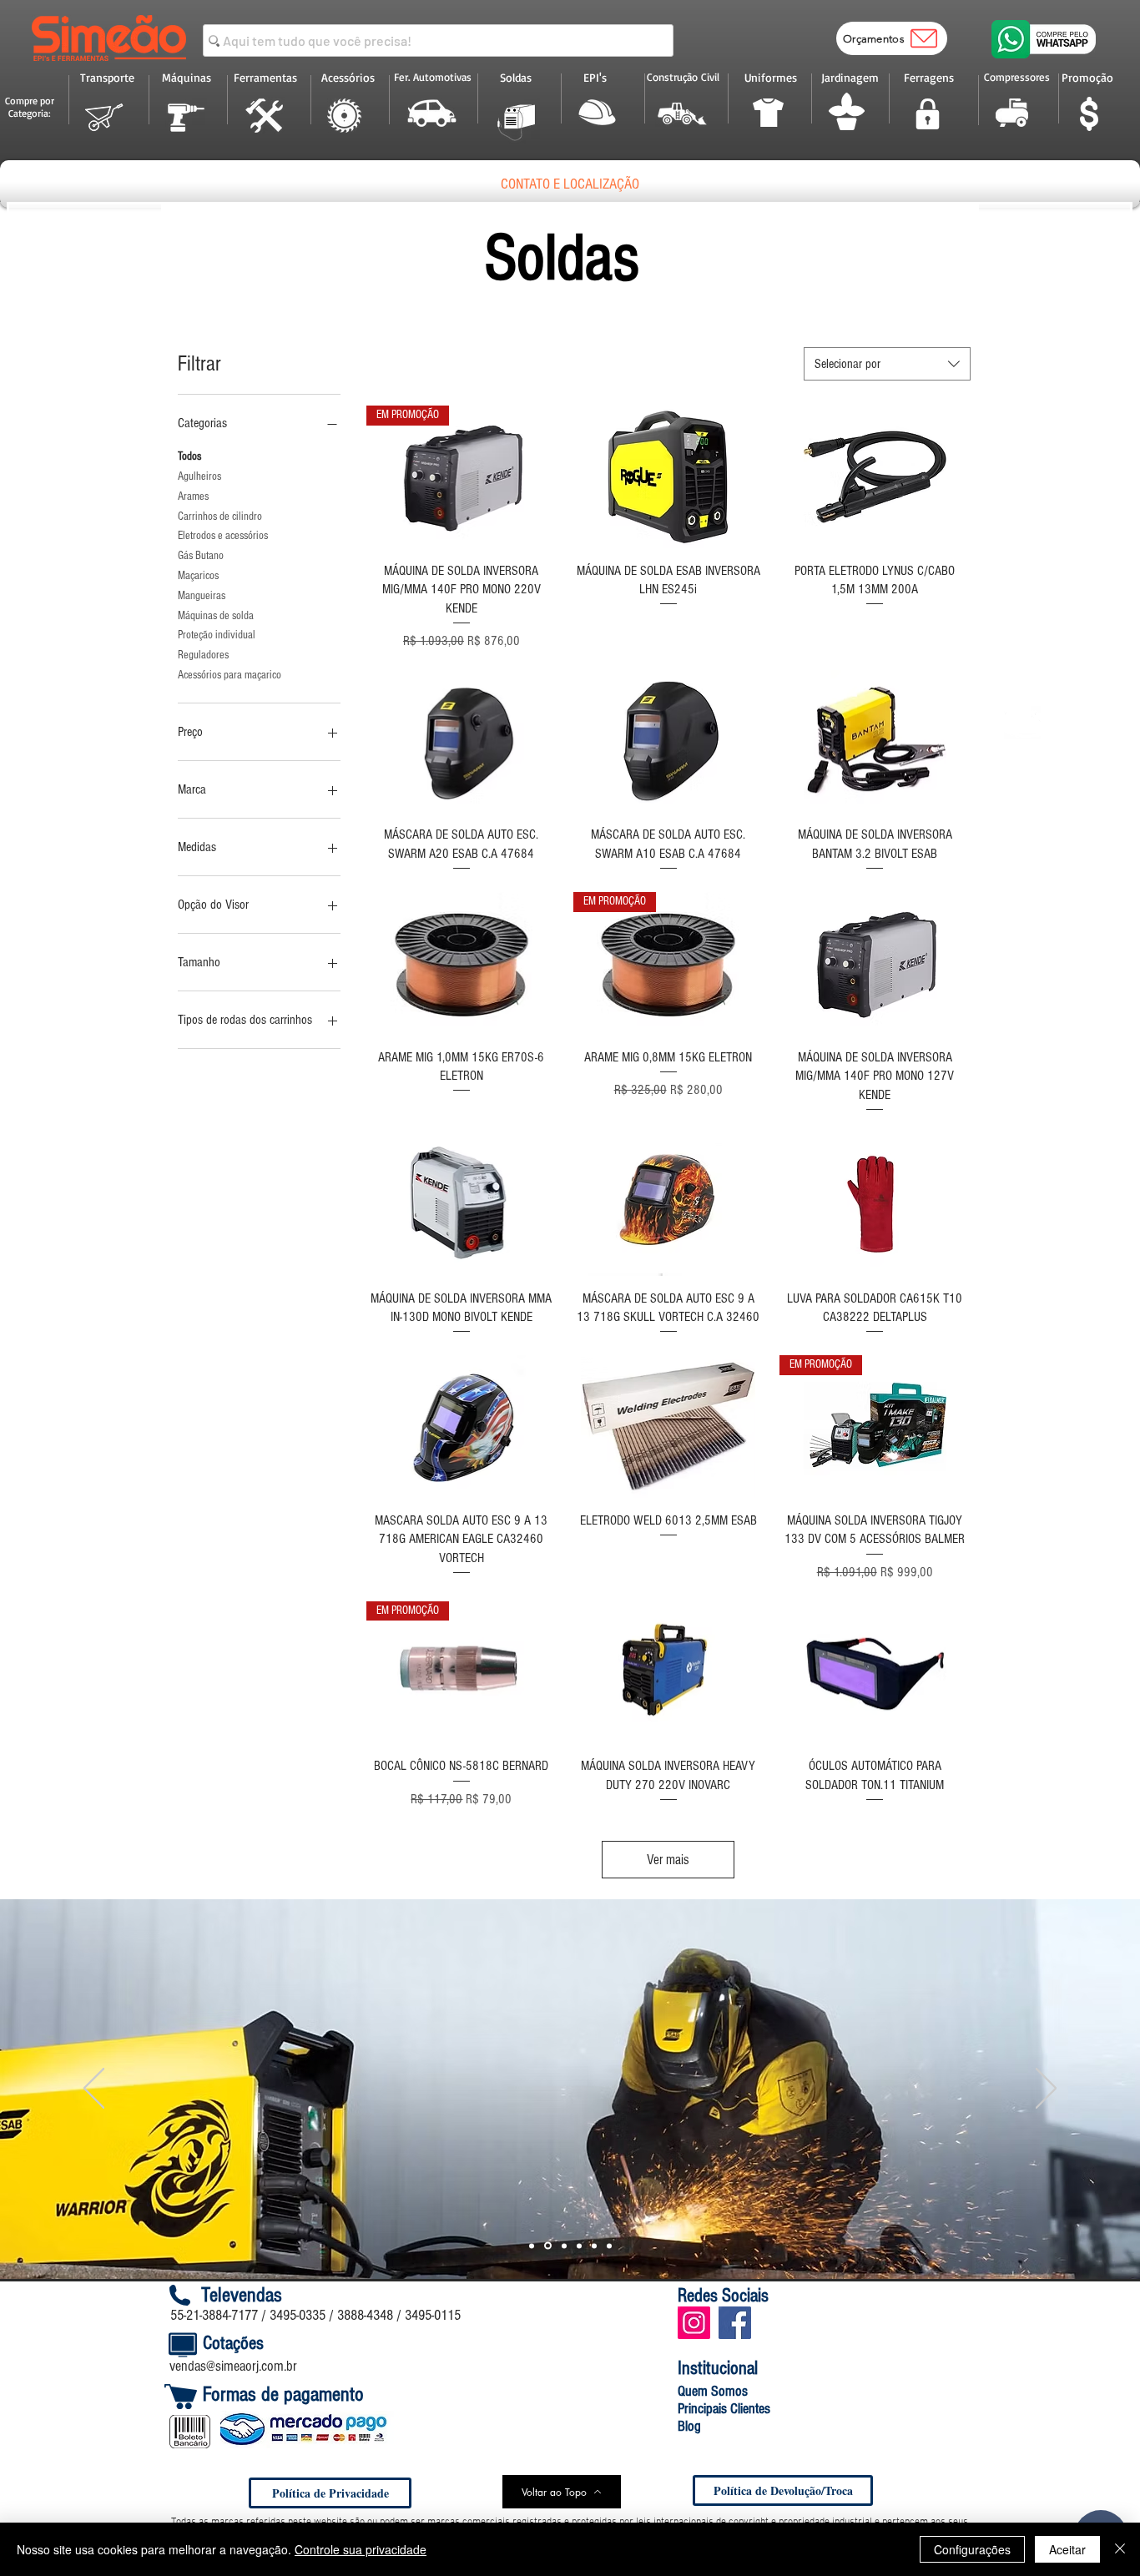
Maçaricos (198, 576)
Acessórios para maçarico (230, 675)
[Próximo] (1046, 2090)
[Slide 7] (563, 2246)
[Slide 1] (532, 2246)
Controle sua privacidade (361, 2549)
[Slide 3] (547, 2246)
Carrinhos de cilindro (220, 517)
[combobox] (887, 364)
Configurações (972, 2549)
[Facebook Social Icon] (735, 2323)
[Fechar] (1120, 2549)
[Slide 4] (579, 2246)
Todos (189, 456)
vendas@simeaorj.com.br (233, 2366)
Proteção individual (217, 635)
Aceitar (1067, 2549)
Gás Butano (201, 556)
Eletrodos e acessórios (223, 536)
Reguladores (203, 655)
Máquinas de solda (216, 616)
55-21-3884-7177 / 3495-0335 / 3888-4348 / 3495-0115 (315, 2315)
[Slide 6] (609, 2246)
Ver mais (668, 1860)
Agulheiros (199, 476)
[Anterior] (94, 2090)
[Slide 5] (594, 2246)
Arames (193, 497)
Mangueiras (202, 596)
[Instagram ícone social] (694, 2323)
